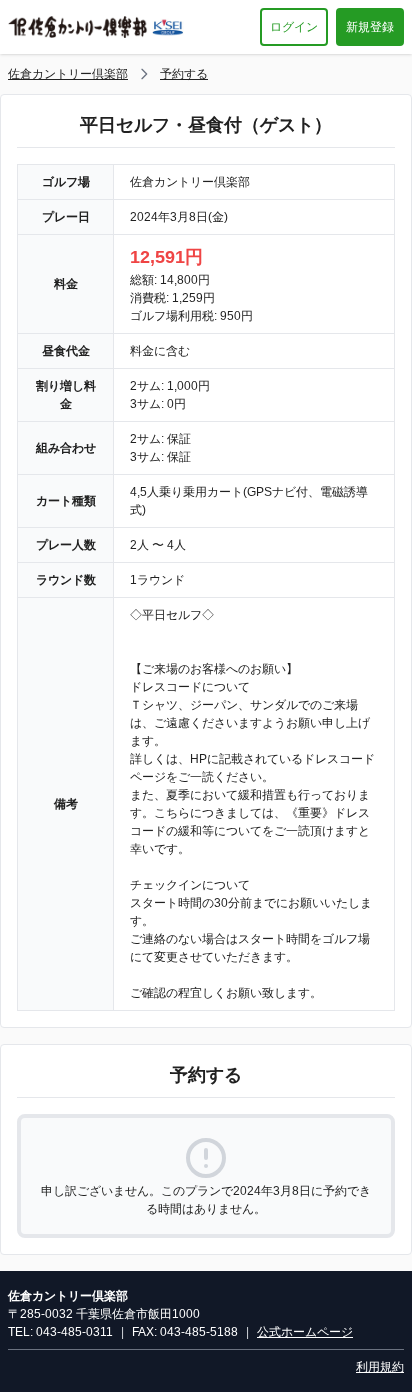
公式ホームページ (305, 1332)
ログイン (294, 27)
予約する (184, 74)
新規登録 (370, 27)
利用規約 (380, 1367)
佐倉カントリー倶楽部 (68, 74)
